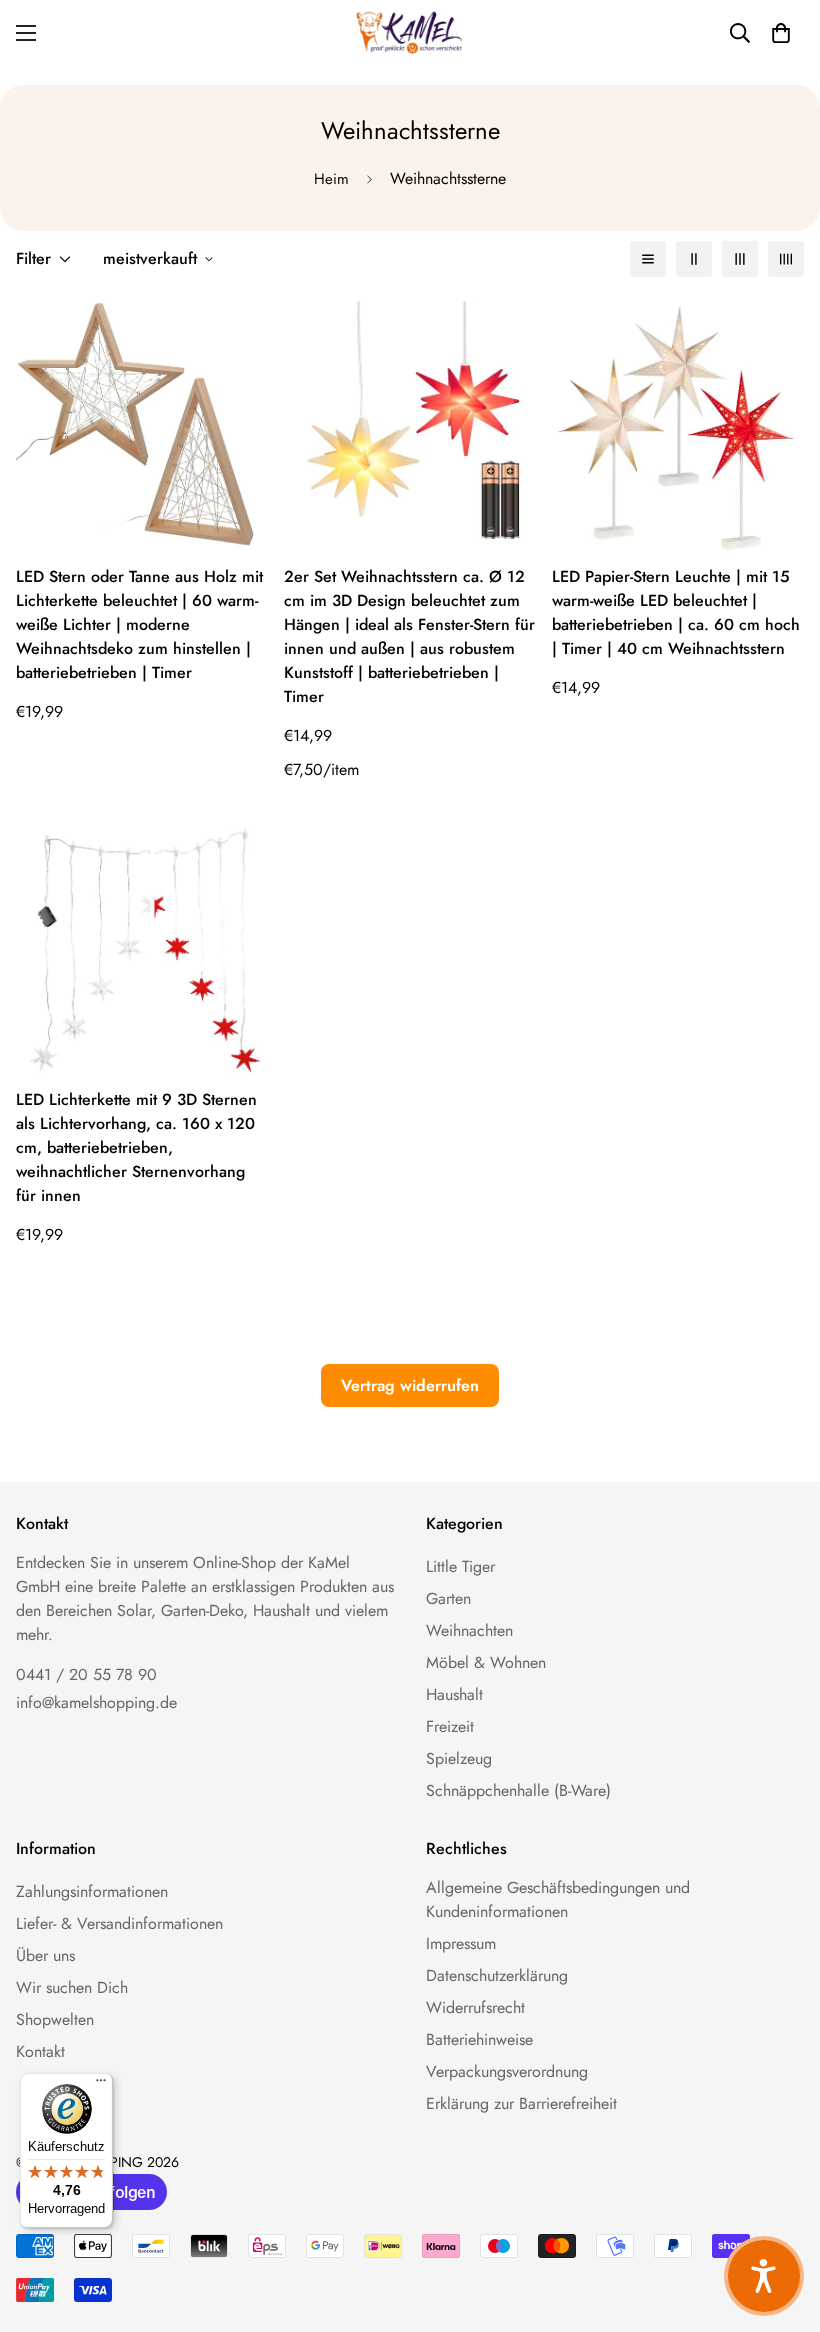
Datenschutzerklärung (497, 1975)
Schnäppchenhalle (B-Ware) (518, 1790)
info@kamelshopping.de (96, 1702)
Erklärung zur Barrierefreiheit (521, 2103)
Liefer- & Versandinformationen (119, 1923)
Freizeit (450, 1726)
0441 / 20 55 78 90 (86, 1674)
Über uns (45, 1955)
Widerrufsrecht (475, 2007)
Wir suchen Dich (72, 1987)
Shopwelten (55, 2019)
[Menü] (101, 2085)
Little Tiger (460, 1566)
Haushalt (454, 1694)
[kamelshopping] (410, 32)
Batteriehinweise (479, 2039)
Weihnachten (469, 1630)
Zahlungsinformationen (92, 1891)
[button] (781, 33)
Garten (448, 1598)
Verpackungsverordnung (507, 2071)
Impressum (461, 1943)
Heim (331, 179)
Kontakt (40, 2051)
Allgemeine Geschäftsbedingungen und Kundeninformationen (558, 1899)
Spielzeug (459, 1758)
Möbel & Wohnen (486, 1662)
